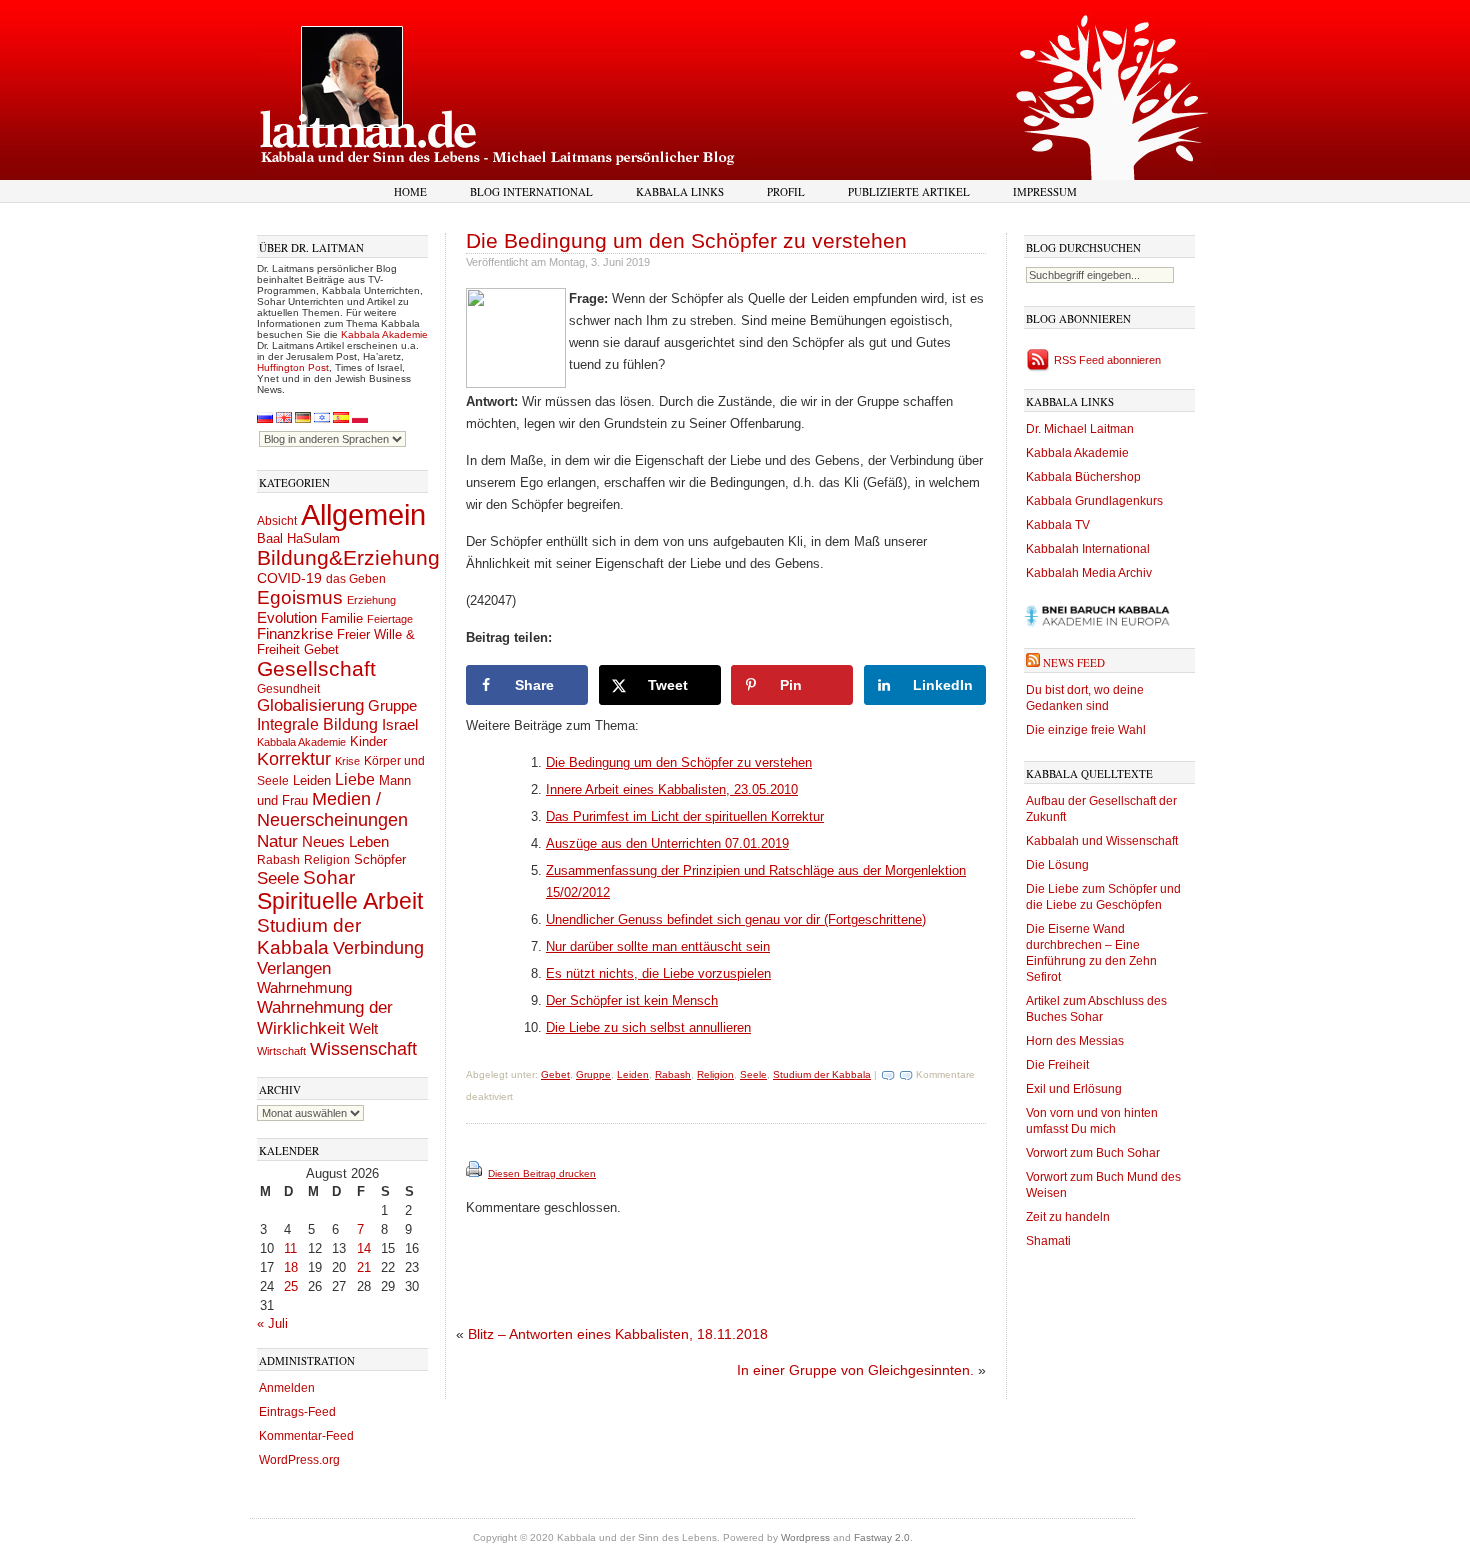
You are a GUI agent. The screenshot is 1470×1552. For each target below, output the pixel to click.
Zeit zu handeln (1068, 1217)
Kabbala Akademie (384, 334)
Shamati (1048, 1241)
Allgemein (363, 514)
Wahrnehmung (304, 987)
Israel (400, 724)
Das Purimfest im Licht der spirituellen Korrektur (685, 816)
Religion (327, 859)
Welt (363, 1028)
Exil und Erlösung (1074, 1089)
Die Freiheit (1057, 1065)
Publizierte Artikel (909, 191)
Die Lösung (1057, 865)
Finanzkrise (295, 634)
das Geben (356, 579)
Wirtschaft (281, 1051)
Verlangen (294, 968)
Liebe (355, 779)
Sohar (329, 877)
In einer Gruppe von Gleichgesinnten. (855, 1370)
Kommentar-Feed (306, 1436)
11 (290, 1248)
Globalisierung (310, 705)
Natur (277, 841)
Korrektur (294, 759)
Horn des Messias (1075, 1041)
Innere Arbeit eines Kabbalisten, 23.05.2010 (672, 789)
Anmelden (287, 1388)
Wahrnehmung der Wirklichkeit (325, 1017)
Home (410, 191)
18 (291, 1267)
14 (364, 1248)
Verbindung (378, 948)
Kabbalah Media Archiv (1089, 573)
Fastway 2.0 (882, 1537)
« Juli (272, 1323)
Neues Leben (345, 841)
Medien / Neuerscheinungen (332, 809)
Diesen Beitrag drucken (542, 1173)
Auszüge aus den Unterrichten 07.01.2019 (667, 843)
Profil (786, 191)
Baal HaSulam (298, 539)
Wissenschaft (363, 1049)
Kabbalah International (1088, 549)
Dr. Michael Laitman (1080, 429)
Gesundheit (288, 689)
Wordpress (805, 1537)
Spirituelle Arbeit (340, 901)
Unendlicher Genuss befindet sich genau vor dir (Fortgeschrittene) (736, 919)
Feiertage (390, 619)
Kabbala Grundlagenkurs (1094, 501)
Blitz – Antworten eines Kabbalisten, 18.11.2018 (618, 1334)
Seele (278, 878)
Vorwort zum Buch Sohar (1093, 1153)
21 (364, 1267)
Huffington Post (293, 367)
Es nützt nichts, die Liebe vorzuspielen (658, 973)
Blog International (531, 191)
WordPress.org (299, 1460)
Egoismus (300, 597)
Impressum (1045, 191)
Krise (347, 761)
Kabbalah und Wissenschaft (1102, 841)
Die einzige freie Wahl (1086, 730)
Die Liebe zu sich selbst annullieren (648, 1027)
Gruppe (392, 706)
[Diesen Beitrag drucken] (475, 1173)
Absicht (277, 521)
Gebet (321, 649)
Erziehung (371, 600)
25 (291, 1286)
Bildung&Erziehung (348, 557)
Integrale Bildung (317, 724)
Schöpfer (380, 859)
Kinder (368, 741)
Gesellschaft (316, 669)
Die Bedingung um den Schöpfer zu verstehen (686, 240)
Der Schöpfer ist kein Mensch (632, 1000)
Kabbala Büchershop (1083, 477)
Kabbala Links (680, 191)
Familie (342, 619)
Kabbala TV (1058, 525)
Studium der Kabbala (309, 936)
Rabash (278, 860)
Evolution (287, 617)
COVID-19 (289, 578)
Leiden (312, 780)
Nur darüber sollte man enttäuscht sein (658, 946)
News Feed (1074, 662)
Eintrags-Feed (297, 1412)
